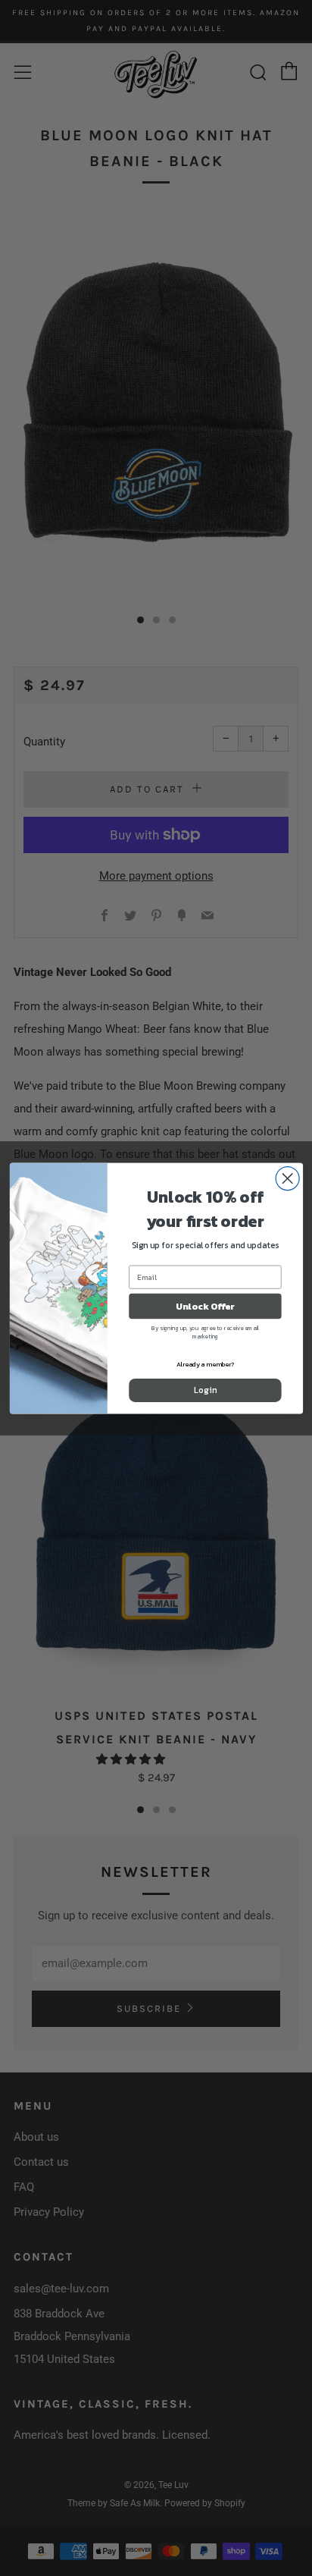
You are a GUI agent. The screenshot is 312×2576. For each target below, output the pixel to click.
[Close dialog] (287, 1178)
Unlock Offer (205, 1306)
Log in (205, 1390)
